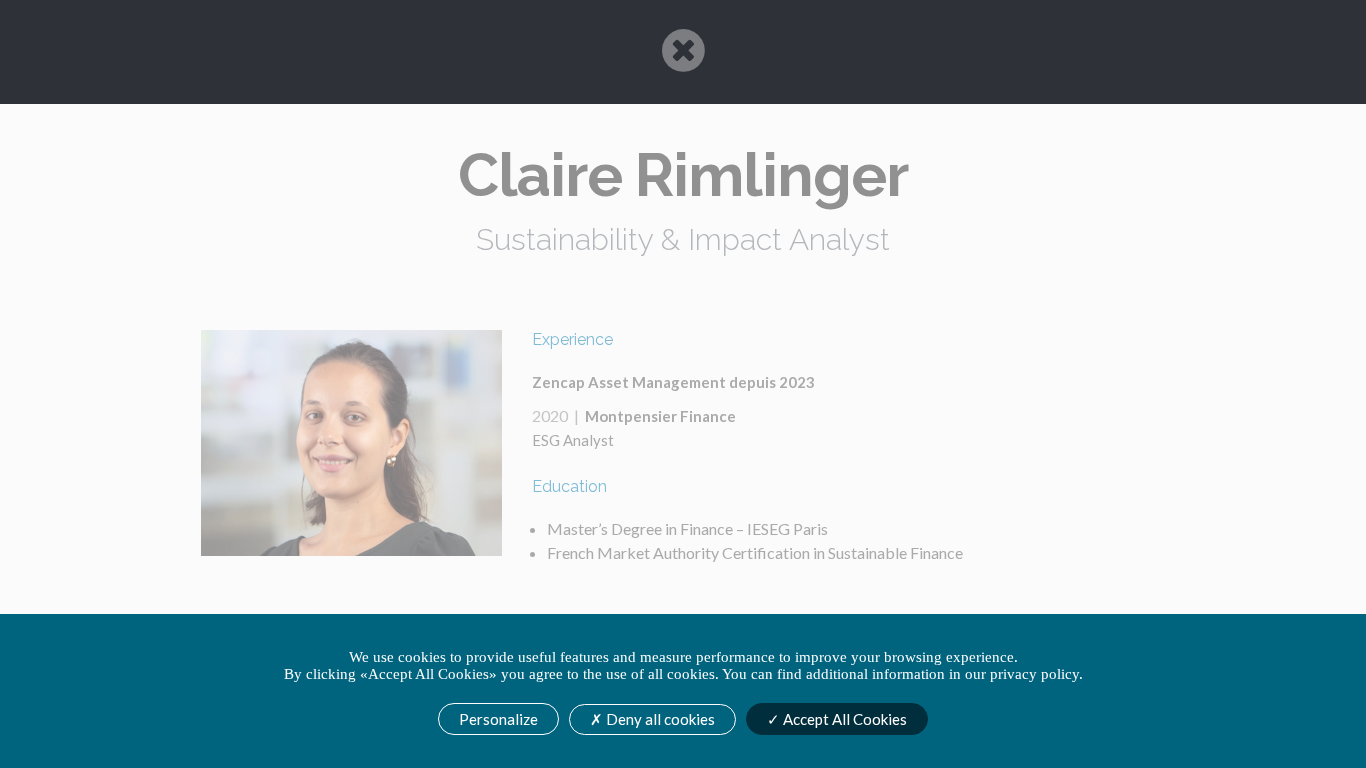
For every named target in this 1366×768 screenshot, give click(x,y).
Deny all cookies (659, 719)
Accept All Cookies (843, 719)
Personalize (498, 719)
